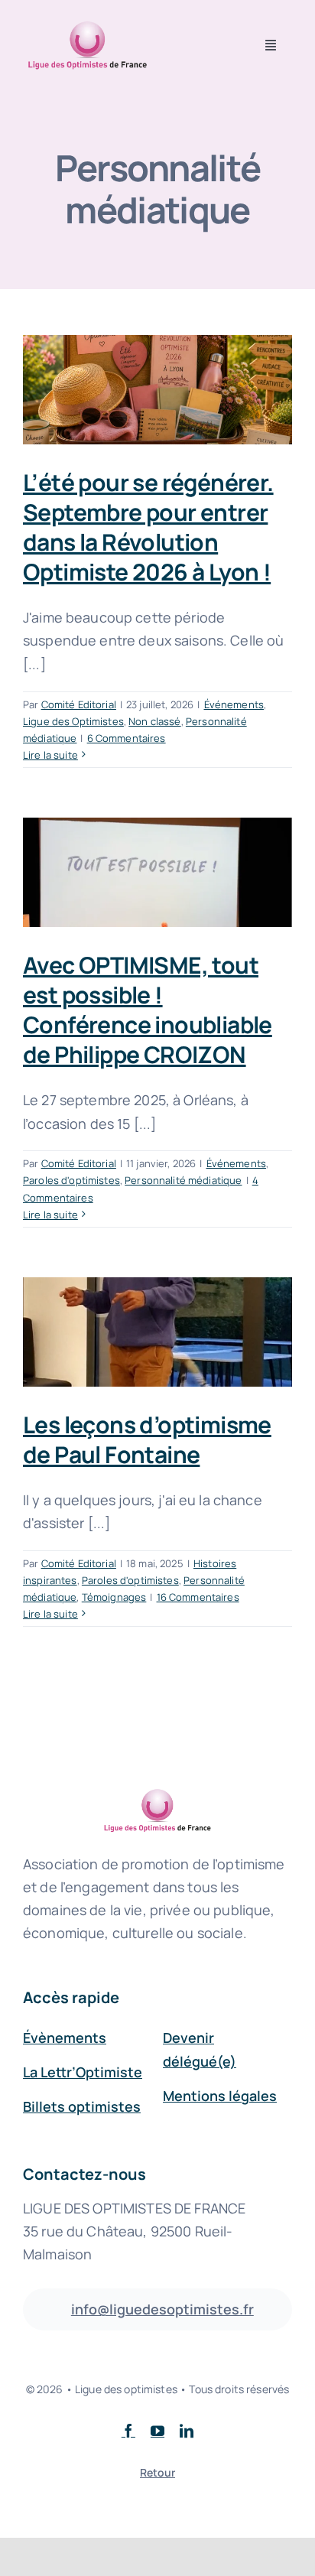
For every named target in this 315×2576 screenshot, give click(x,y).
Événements (234, 704)
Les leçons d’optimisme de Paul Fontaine (147, 1439)
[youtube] (157, 2431)
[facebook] (128, 2431)
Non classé (154, 721)
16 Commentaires (198, 1597)
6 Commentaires (127, 738)
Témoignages (114, 1597)
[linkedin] (187, 2431)
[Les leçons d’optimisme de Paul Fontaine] (157, 1332)
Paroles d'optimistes (71, 1180)
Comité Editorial (79, 704)
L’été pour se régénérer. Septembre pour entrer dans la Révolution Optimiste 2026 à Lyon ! (148, 527)
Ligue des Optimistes (73, 721)
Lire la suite (50, 755)
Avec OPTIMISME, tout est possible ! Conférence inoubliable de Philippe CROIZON (148, 1010)
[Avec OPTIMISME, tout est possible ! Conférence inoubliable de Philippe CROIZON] (157, 872)
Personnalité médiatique (183, 1180)
